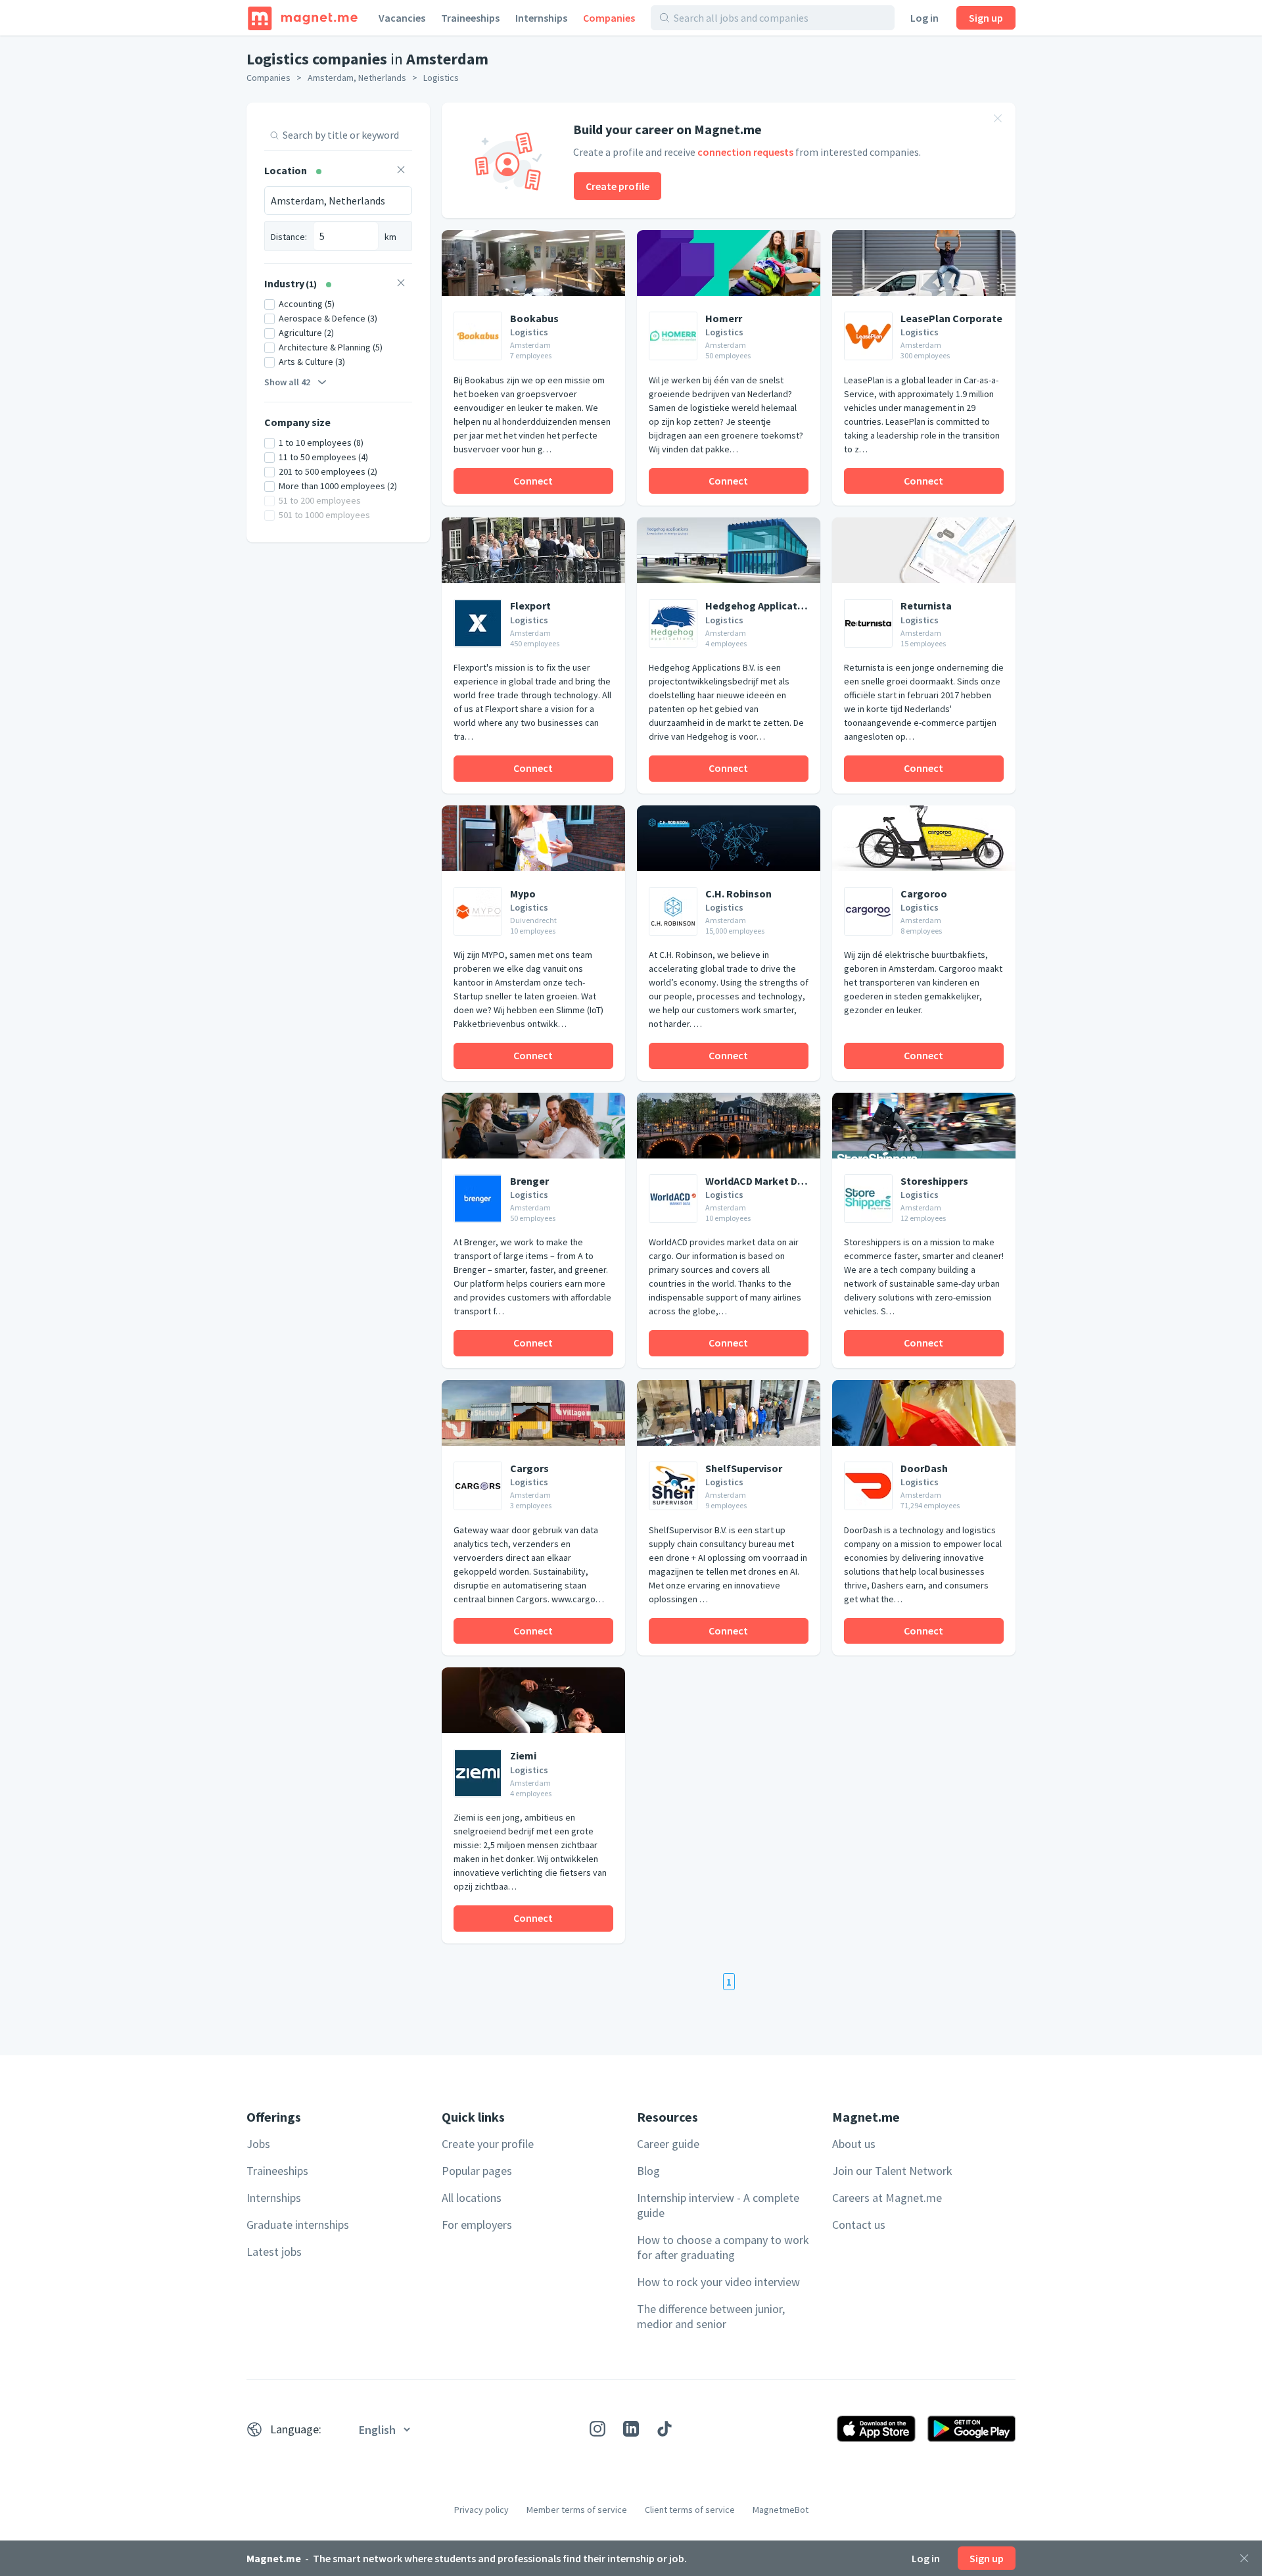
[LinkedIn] (631, 2429)
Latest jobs (274, 2252)
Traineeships (470, 18)
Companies (609, 18)
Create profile (618, 186)
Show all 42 (287, 382)
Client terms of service (690, 2510)
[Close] (1244, 2558)
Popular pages (477, 2171)
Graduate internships (298, 2225)
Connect (533, 481)
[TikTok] (665, 2429)
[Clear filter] (401, 171)
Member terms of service (577, 2510)
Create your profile (488, 2144)
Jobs (258, 2144)
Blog (648, 2171)
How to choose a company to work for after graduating (723, 2247)
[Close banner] (998, 120)
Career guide (668, 2144)
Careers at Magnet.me (887, 2198)
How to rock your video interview (718, 2282)
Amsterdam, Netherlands (357, 78)
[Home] (303, 18)
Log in (924, 18)
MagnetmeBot (781, 2510)
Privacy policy (481, 2510)
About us (854, 2144)
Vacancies (402, 18)
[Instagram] (597, 2429)
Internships (541, 18)
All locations (472, 2198)
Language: (296, 2429)
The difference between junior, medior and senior (711, 2316)
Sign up (986, 18)
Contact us (859, 2225)
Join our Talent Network (892, 2171)
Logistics (441, 78)
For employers (477, 2225)
